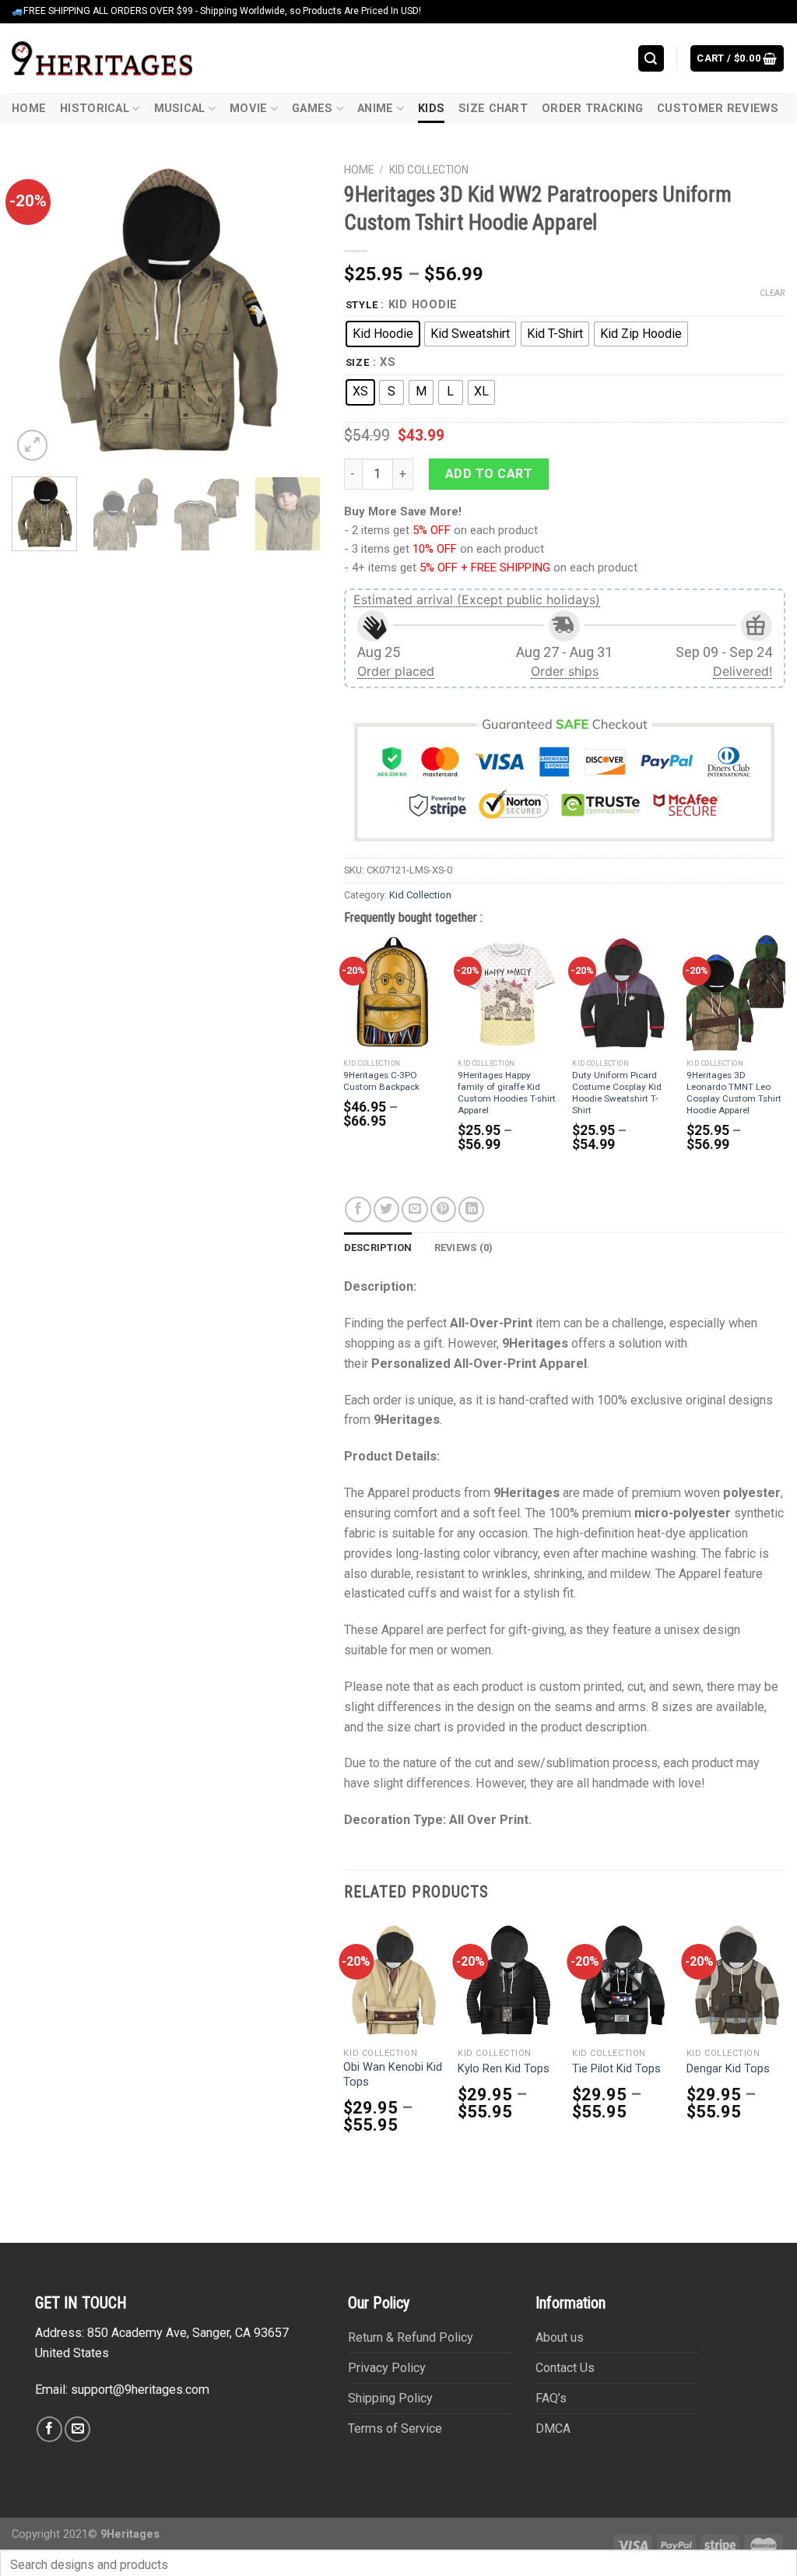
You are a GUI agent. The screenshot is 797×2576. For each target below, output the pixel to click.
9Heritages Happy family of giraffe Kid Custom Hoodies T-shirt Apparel (507, 1093)
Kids (431, 109)
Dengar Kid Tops (728, 2069)
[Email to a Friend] (414, 1209)
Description (378, 1248)
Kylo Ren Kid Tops (504, 2069)
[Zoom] (32, 445)
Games (312, 109)
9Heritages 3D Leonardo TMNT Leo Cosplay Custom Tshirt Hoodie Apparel (734, 1093)
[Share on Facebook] (358, 1209)
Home (29, 109)
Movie (248, 109)
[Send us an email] (77, 2429)
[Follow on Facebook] (49, 2429)
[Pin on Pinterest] (443, 1209)
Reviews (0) (464, 1248)
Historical (95, 109)
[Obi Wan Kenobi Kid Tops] (393, 1980)
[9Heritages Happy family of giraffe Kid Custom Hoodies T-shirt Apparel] (507, 993)
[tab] (378, 1248)
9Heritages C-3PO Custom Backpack (381, 1081)
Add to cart (489, 474)
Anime (375, 109)
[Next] (295, 310)
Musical (180, 109)
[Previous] (37, 310)
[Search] (651, 58)
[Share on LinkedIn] (471, 1209)
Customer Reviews (718, 109)
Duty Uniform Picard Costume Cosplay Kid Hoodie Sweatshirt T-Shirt (617, 1093)
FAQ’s (551, 2398)
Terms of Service (395, 2428)
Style (362, 305)
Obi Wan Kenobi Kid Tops (393, 2075)
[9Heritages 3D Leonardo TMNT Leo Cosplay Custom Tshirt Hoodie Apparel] (736, 993)
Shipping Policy (390, 2398)
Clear (772, 293)
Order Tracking (592, 109)
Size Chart (493, 109)
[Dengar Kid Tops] (736, 1980)
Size (358, 363)
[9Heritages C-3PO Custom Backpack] (393, 993)
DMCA (553, 2428)
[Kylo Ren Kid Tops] (507, 1980)
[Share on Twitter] (386, 1209)
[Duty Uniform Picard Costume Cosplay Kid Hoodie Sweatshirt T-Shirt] (621, 993)
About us (560, 2337)
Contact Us (565, 2368)
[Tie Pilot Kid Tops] (621, 1980)
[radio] (383, 334)
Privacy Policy (387, 2368)
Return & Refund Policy (411, 2337)
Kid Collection (429, 170)
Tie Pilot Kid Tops (616, 2069)
